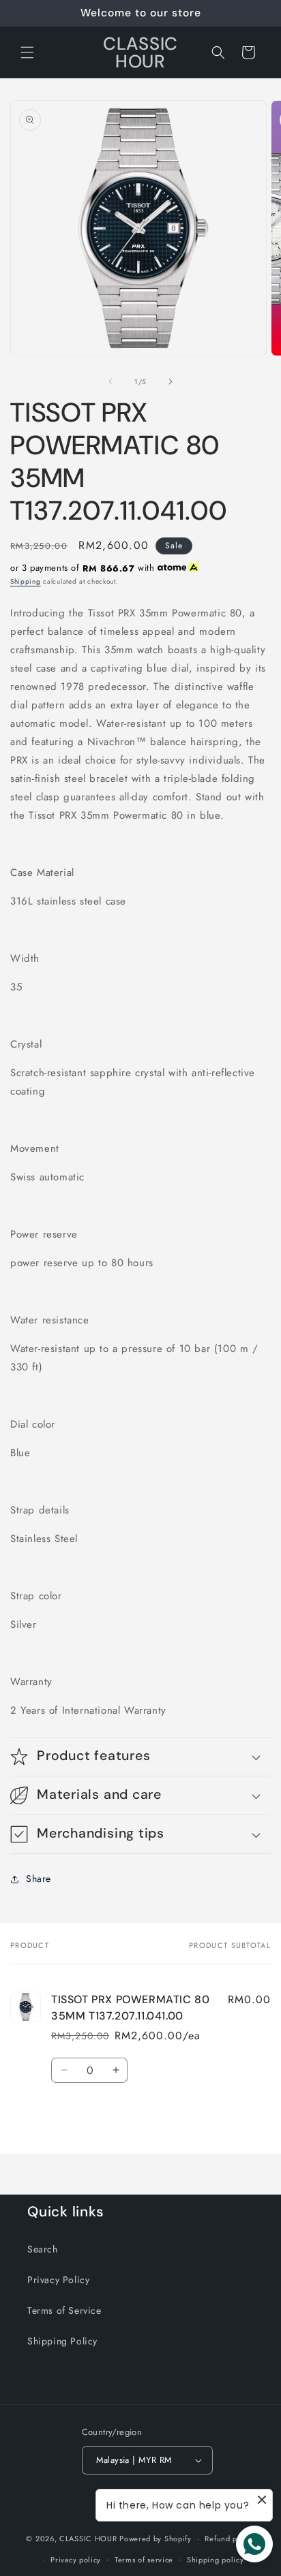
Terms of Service (64, 2310)
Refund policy (230, 2539)
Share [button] (39, 1879)
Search (43, 2249)
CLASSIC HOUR (88, 2539)
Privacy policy (76, 2560)
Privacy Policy (58, 2280)
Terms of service (144, 2560)
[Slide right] (171, 381)
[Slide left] (110, 381)
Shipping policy (216, 2560)
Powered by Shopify (156, 2539)
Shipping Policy (62, 2341)
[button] (27, 52)
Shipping (26, 581)
